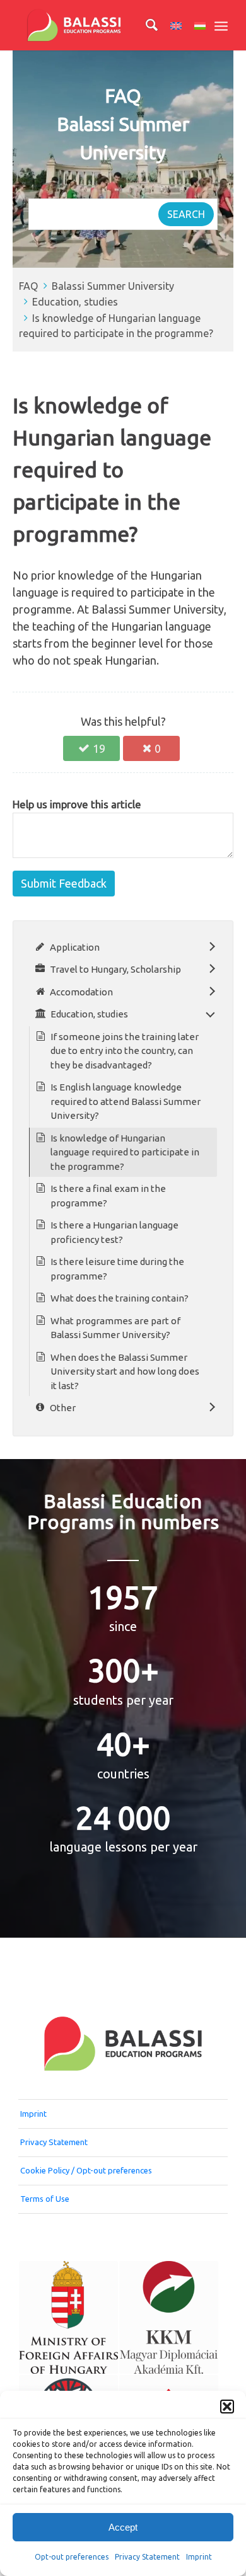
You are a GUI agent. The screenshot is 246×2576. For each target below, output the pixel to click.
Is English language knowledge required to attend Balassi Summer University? (126, 1101)
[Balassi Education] (102, 25)
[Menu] (221, 25)
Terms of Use (45, 2199)
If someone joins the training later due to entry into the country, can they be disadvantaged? (125, 1051)
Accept (123, 2527)
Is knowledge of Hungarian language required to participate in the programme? (125, 1152)
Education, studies (75, 302)
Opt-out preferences (72, 2557)
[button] (227, 2407)
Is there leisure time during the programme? (117, 1269)
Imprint (199, 2557)
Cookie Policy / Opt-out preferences (86, 2170)
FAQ (29, 286)
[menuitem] (145, 25)
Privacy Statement (147, 2557)
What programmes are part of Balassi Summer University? (115, 1328)
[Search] (145, 25)
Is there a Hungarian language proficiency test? (114, 1232)
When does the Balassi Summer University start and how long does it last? (125, 1371)
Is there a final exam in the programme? (108, 1196)
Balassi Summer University (113, 286)
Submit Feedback (64, 883)
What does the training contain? (120, 1298)
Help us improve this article (77, 804)
